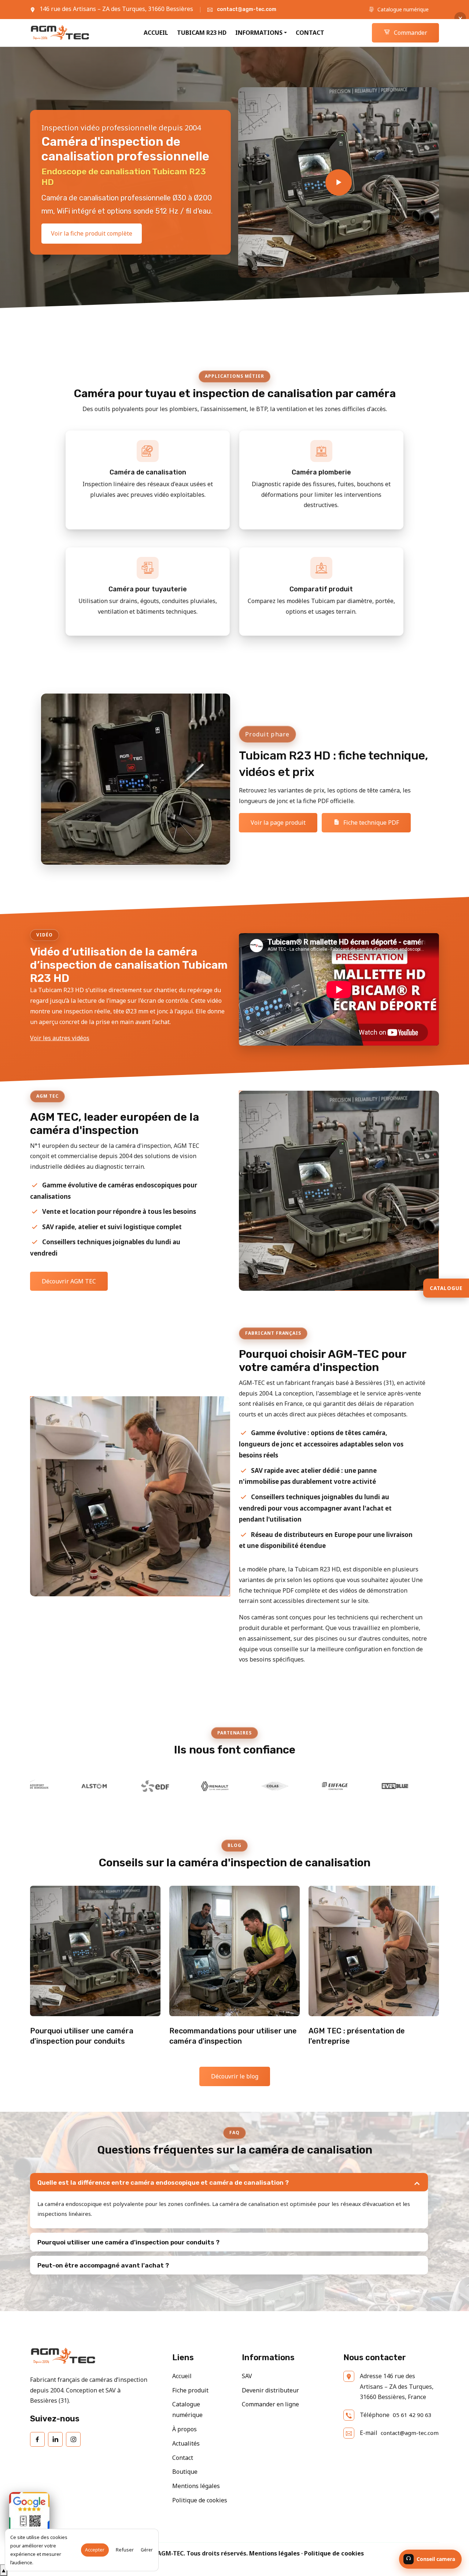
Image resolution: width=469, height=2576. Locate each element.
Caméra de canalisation (148, 472)
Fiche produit (190, 2390)
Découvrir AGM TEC (69, 1281)
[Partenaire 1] (434, 1786)
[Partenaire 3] (73, 1786)
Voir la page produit (278, 823)
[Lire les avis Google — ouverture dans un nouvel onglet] (29, 2512)
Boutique (185, 2472)
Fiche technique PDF (370, 823)
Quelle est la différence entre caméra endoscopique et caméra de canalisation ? (163, 2183)
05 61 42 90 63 (412, 2415)
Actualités (186, 2443)
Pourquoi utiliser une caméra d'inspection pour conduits (82, 2036)
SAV (247, 2376)
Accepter (95, 2550)
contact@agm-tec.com (247, 9)
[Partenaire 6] (254, 1786)
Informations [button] (259, 33)
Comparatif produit (321, 589)
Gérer (147, 2550)
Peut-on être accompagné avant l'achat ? (103, 2265)
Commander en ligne (270, 2404)
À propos (184, 2429)
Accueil (156, 33)
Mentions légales (196, 2486)
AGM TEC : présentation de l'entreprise (357, 2036)
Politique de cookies (200, 2500)
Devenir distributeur (270, 2390)
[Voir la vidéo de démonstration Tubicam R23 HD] (339, 182)
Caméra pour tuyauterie (148, 589)
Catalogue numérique (402, 9)
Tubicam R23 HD (202, 33)
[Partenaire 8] (374, 1786)
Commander (410, 33)
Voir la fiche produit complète (92, 233)
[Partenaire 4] (133, 1786)
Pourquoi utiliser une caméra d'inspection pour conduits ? (128, 2242)
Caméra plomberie (321, 472)
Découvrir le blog (235, 2076)
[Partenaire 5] (193, 1786)
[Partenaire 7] (314, 1786)
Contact (310, 33)
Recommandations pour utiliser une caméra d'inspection (233, 2036)
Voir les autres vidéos (60, 1038)
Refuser (125, 2550)
